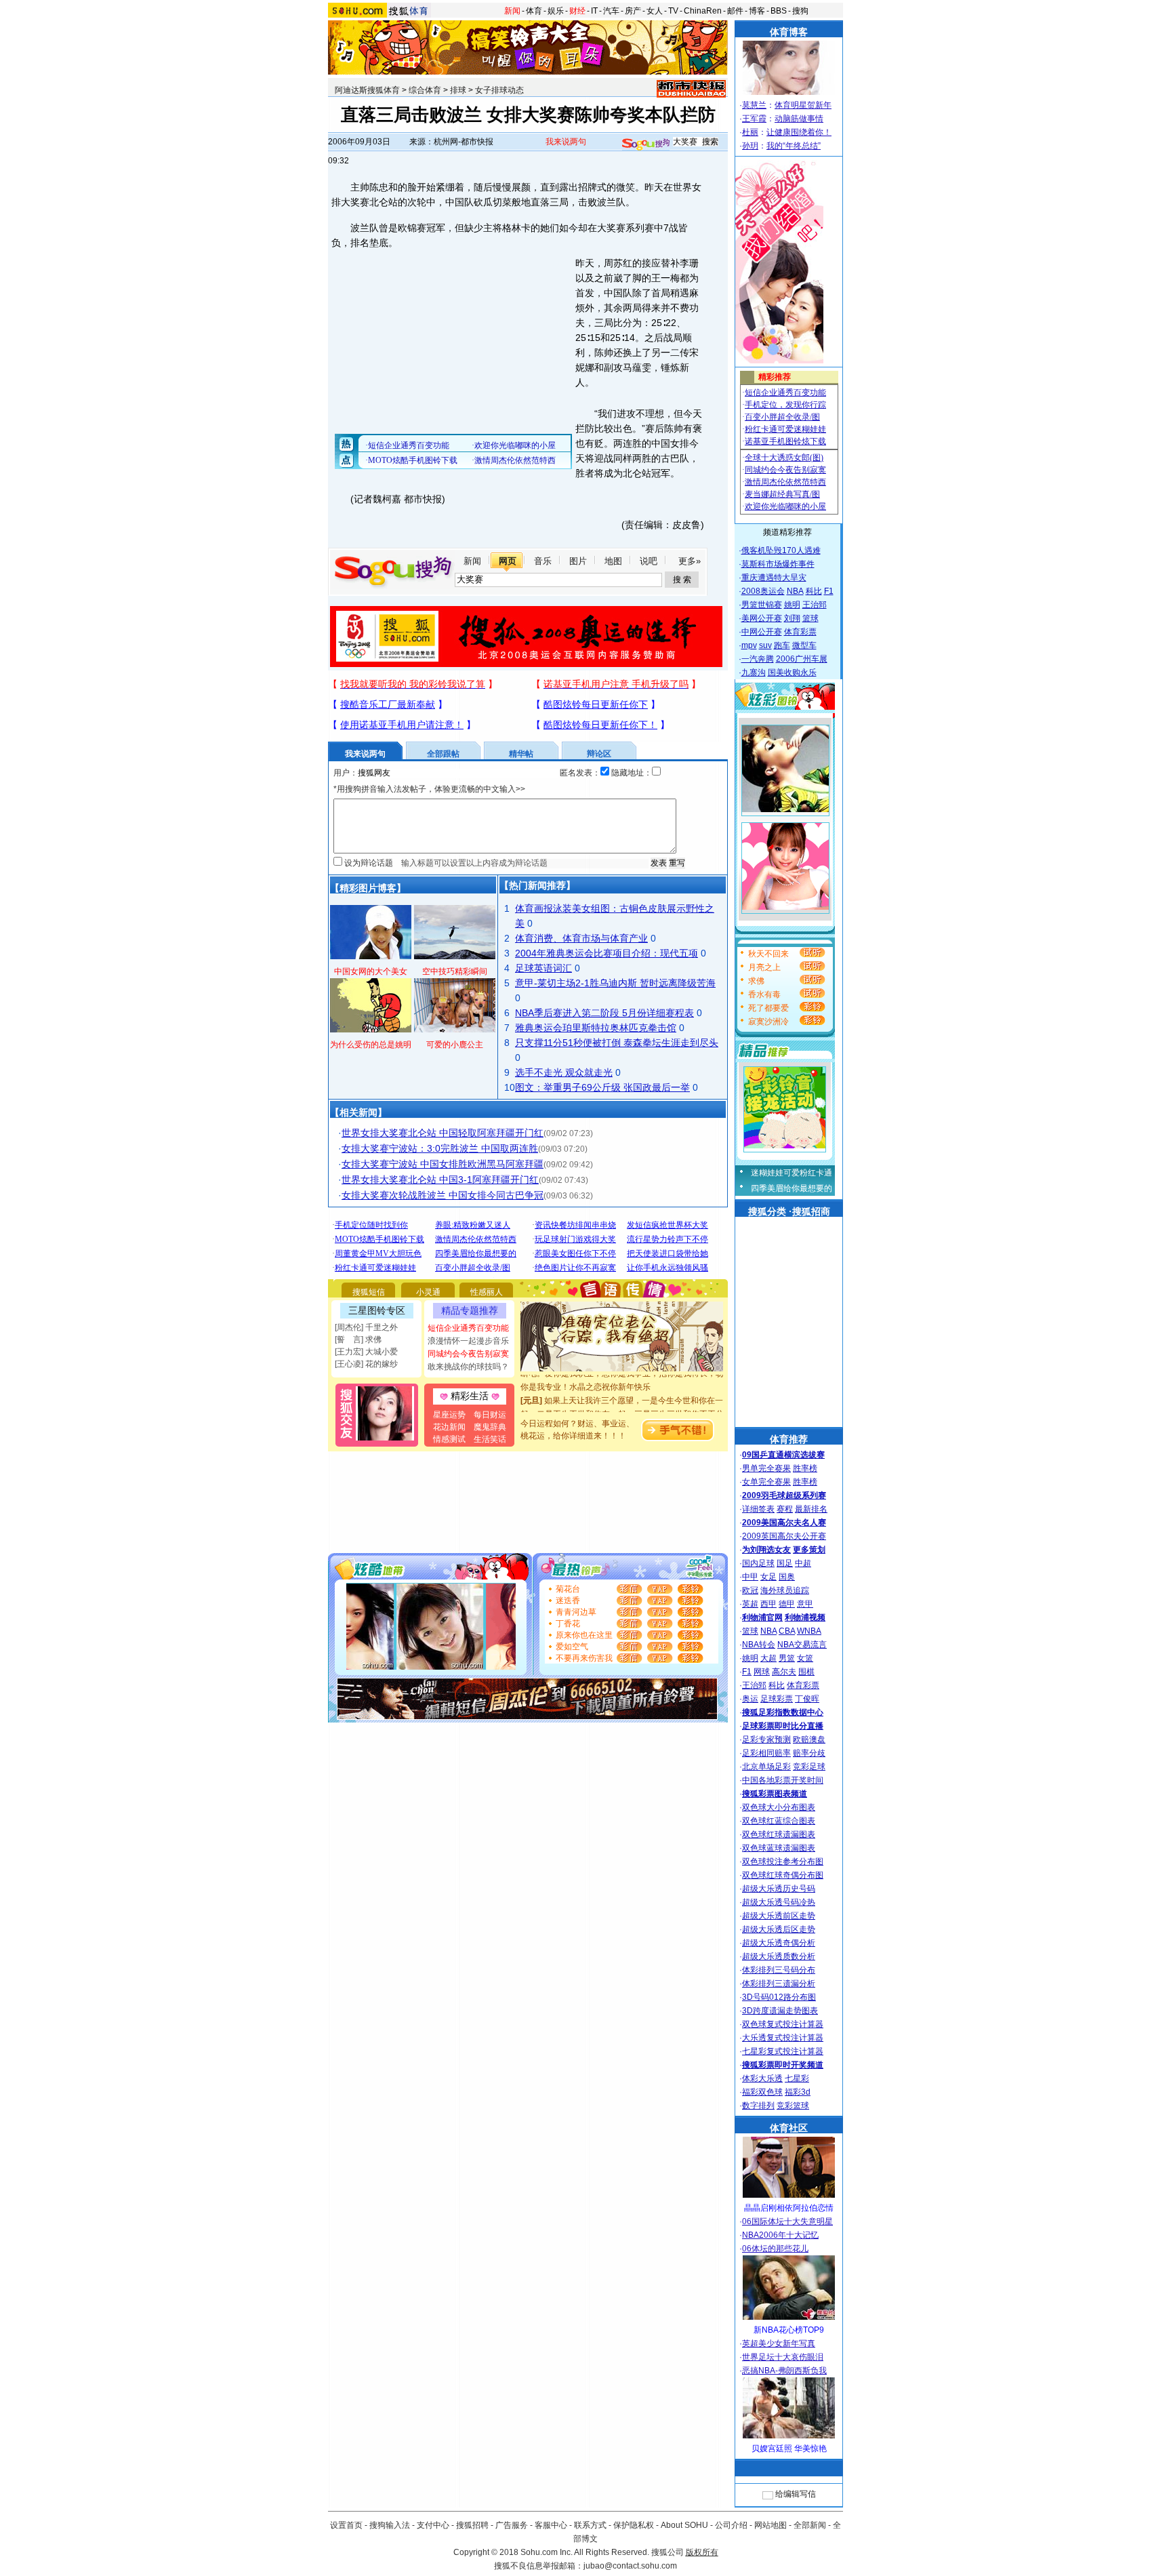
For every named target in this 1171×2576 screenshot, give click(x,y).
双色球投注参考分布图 (783, 1861)
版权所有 (702, 2552)
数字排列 (758, 2106)
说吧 (649, 561)
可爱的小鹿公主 (455, 1045)
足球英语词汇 (543, 968)
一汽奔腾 (758, 659)
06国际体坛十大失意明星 (787, 2221)
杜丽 (750, 132)
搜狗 (800, 11)
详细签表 (758, 1509)
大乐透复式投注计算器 (783, 2038)
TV (673, 11)
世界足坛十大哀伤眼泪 (783, 2357)
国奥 (787, 1577)
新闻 (512, 11)
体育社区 (789, 2128)
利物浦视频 (805, 1617)
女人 (655, 11)
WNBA (809, 1631)
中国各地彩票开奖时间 (783, 1780)
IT (594, 11)
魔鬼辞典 (490, 1427)
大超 (768, 1658)
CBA (787, 1631)
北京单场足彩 (766, 1767)
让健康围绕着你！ (799, 132)
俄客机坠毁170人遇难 (781, 550)
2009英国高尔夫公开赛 (784, 1536)
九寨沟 (754, 672)
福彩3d (798, 2092)
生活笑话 (490, 1439)
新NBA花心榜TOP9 (789, 2330)
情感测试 (449, 1439)
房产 (633, 11)
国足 (785, 1563)
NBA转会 (759, 1645)
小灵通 (428, 1292)
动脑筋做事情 (799, 119)
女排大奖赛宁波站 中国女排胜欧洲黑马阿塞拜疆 (443, 1164)
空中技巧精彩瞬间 (455, 971)
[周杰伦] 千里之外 (366, 1327)
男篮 (787, 1658)
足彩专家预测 (766, 1739)
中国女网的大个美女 (371, 971)
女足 (768, 1577)
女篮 (805, 1658)
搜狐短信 (369, 1292)
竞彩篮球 (793, 2106)
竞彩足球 (809, 1767)
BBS (779, 11)
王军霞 (754, 119)
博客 (757, 11)
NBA (795, 591)
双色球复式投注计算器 (783, 2024)
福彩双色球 (762, 2092)
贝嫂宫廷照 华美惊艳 (789, 2449)
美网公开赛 (762, 618)
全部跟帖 (443, 754)
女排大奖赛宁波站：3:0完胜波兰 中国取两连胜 (440, 1148)
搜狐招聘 (472, 2525)
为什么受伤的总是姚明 (371, 1045)
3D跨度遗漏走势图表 (780, 2011)
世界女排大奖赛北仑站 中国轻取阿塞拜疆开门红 (443, 1133)
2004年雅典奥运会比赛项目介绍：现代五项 (607, 953)
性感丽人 (487, 1292)
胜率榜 (805, 1468)
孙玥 (750, 146)
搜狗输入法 (390, 2525)
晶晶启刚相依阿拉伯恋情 (789, 2208)
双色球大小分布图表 (779, 1807)
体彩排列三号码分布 (779, 1970)
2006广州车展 (802, 659)
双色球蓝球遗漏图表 (779, 1848)
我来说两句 (566, 142)
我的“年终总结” (794, 146)
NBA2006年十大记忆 (780, 2235)
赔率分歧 (809, 1753)
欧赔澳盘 (809, 1739)
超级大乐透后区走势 (779, 1929)
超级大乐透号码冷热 (779, 1902)
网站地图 (771, 2525)
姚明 (792, 605)
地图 (613, 561)
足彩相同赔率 (766, 1753)
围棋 (806, 1672)
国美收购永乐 (792, 672)
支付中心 (433, 2525)
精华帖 (521, 754)
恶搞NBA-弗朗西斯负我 (784, 2371)
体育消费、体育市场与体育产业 (581, 938)
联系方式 (590, 2525)
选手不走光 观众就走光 (564, 1072)
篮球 (810, 618)
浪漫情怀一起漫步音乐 (468, 1341)
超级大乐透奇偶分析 (779, 1943)
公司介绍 (731, 2525)
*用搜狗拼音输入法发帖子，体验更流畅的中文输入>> (429, 789)
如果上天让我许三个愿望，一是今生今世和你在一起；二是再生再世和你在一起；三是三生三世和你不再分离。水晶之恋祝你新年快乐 (622, 1398)
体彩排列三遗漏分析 (779, 1984)
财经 (577, 11)
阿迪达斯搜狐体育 (367, 90)
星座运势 (449, 1415)
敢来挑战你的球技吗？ (468, 1367)
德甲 (787, 1604)
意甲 (805, 1604)
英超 (750, 1604)
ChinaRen (703, 11)
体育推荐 (789, 1439)
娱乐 (556, 11)
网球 (762, 1672)
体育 (534, 11)
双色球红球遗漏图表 (779, 1834)
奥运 (750, 1699)
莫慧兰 (754, 105)
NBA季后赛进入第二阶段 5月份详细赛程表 (604, 1013)
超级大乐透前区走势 (779, 1916)
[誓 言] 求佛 (358, 1340)
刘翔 (792, 618)
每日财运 (490, 1415)
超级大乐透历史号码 (779, 1889)
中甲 (750, 1577)
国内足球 (758, 1563)
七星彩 (797, 2078)
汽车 (611, 11)
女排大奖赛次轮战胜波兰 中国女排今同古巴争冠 (443, 1195)
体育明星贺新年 (803, 105)
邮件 (735, 11)
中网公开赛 (762, 632)
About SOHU (684, 2525)
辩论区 (599, 754)
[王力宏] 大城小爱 (366, 1352)
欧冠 (750, 1590)
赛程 (785, 1509)
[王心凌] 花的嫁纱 (366, 1364)
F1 (829, 591)
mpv (749, 645)
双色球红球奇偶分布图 (783, 1875)
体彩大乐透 (762, 2078)
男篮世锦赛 (762, 605)
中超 (803, 1563)
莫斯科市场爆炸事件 (778, 564)
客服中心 (551, 2525)
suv (765, 645)
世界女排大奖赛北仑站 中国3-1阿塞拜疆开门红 (440, 1180)
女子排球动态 (499, 90)
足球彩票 (777, 1699)
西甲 (768, 1604)
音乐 (543, 561)
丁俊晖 (807, 1699)
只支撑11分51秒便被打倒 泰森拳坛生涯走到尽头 (617, 1043)
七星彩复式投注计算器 (783, 2051)
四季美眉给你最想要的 (792, 1188)
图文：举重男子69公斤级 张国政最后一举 (602, 1087)
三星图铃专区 (377, 1310)
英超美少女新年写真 (779, 2343)
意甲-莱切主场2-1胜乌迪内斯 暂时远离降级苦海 (615, 983)
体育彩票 (800, 632)
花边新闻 (449, 1427)
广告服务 (512, 2525)
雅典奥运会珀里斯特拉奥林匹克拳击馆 (596, 1028)
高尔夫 (784, 1672)
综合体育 (425, 90)
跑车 (782, 645)
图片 (578, 561)
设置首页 (346, 2525)
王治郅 (815, 605)
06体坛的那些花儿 (775, 2249)
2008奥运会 (763, 591)
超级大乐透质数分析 (779, 1956)
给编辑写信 (796, 2494)
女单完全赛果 (766, 1482)
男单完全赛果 (766, 1468)
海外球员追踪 (785, 1590)
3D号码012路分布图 (779, 1997)
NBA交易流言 (802, 1645)
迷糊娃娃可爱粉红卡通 (792, 1173)
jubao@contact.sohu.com (630, 2566)
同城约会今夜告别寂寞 (468, 1354)
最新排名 (811, 1509)
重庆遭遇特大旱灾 (774, 578)
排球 (458, 90)
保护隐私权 (634, 2525)
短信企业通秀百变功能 (468, 1328)
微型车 (804, 645)
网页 (508, 561)
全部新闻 (810, 2525)
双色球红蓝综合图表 (779, 1821)
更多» (690, 561)
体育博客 (789, 32)
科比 (814, 591)
